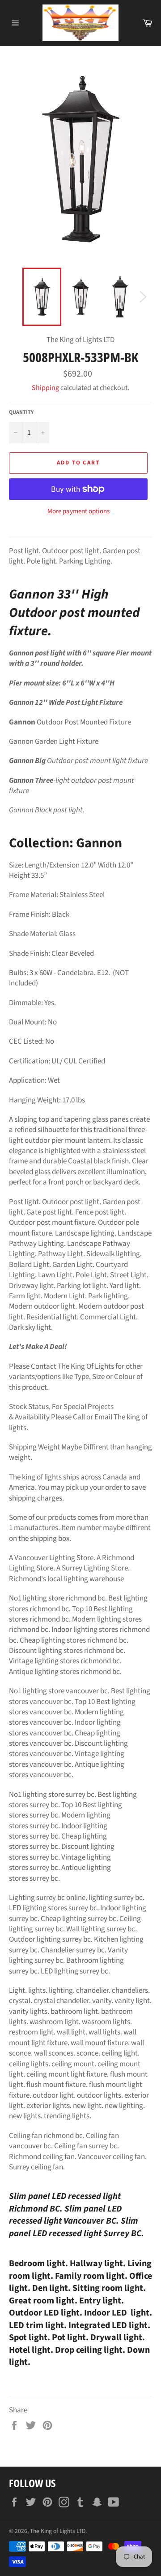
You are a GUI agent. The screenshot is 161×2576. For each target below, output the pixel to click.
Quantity (21, 412)
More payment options (78, 512)
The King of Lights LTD (58, 2531)
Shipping (45, 388)
